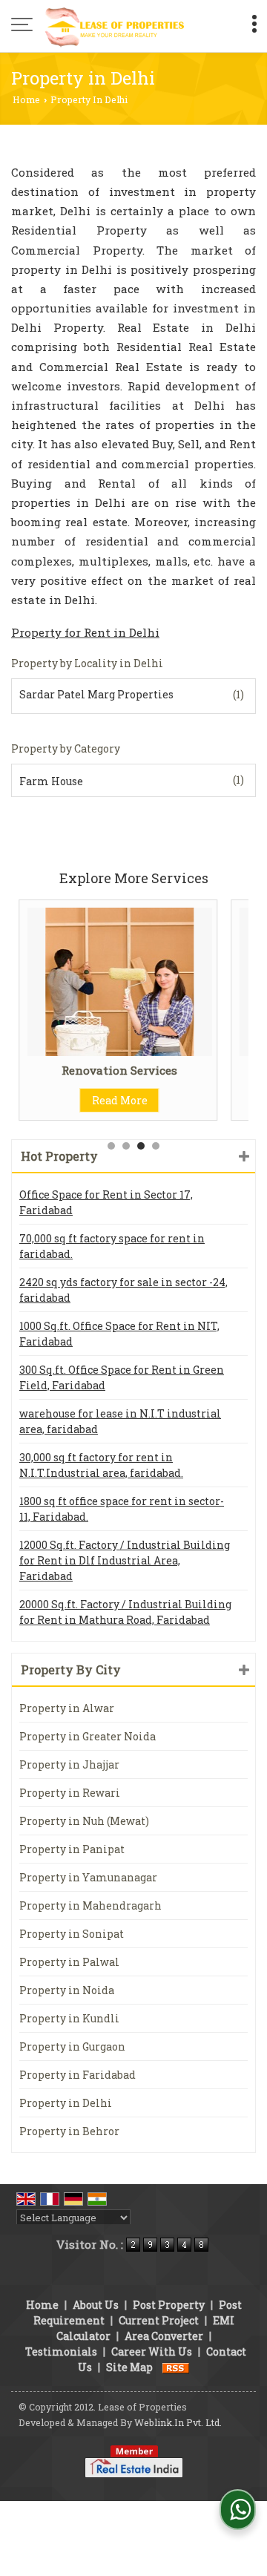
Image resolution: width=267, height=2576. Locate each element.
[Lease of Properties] (115, 26)
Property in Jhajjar (69, 1764)
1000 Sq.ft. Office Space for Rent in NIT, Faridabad (119, 1334)
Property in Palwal (69, 1962)
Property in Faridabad (78, 2075)
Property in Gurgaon (72, 2046)
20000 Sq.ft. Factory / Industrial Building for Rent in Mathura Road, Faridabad (125, 1612)
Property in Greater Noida (88, 1736)
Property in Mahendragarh (90, 1905)
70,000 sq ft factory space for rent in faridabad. (112, 1246)
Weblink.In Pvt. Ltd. (178, 2422)
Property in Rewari (70, 1793)
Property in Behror (69, 2131)
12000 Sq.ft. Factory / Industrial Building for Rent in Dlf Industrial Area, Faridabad (125, 1560)
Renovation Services (102, 1070)
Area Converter (164, 2336)
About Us (96, 2305)
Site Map (129, 2367)
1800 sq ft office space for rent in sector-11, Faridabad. (122, 1509)
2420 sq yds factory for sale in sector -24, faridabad (123, 1290)
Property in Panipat (72, 1849)
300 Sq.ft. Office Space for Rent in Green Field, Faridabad (122, 1377)
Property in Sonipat (72, 1934)
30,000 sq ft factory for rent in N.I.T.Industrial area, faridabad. (101, 1465)
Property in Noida (67, 1990)
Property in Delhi (66, 2103)
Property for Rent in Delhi (85, 632)
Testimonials (61, 2351)
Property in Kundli (69, 2018)
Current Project (159, 2320)
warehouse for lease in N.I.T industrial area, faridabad (120, 1421)
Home (26, 99)
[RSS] (176, 2367)
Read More (102, 1100)
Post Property (169, 2305)
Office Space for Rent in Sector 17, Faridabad (106, 1202)
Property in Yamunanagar (88, 1877)
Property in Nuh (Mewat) (84, 1821)
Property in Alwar (67, 1708)
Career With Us (152, 2351)
